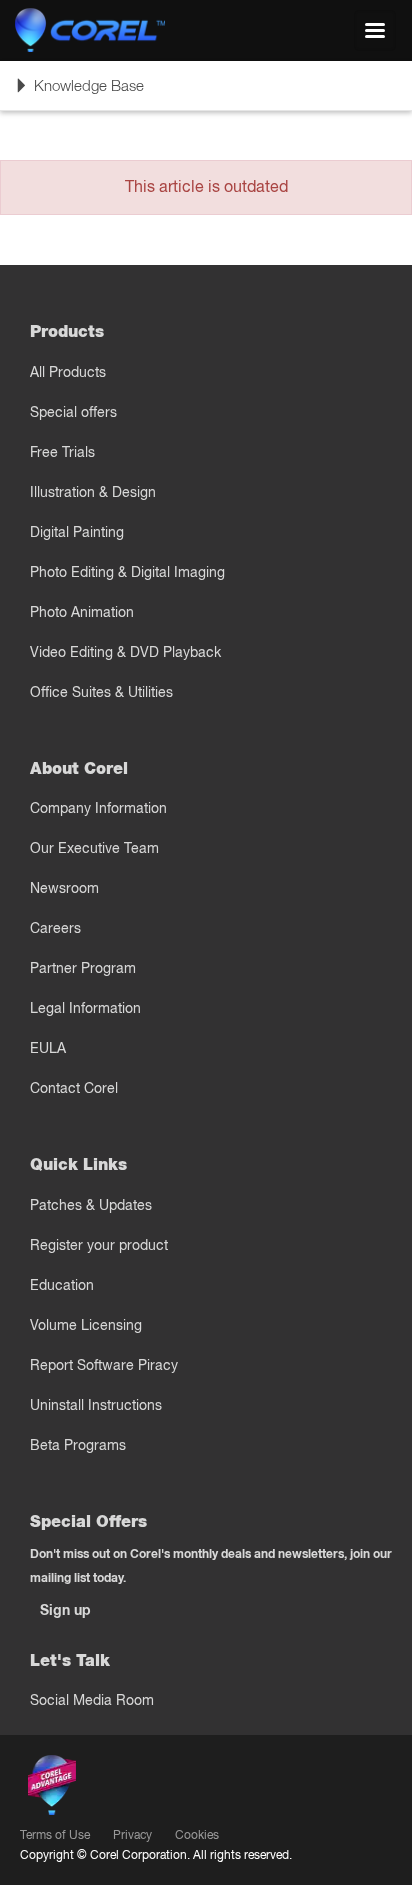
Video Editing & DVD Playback (125, 652)
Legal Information (85, 1008)
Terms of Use (55, 1834)
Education (62, 1285)
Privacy (132, 1834)
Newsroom (64, 888)
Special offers (73, 412)
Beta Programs (78, 1445)
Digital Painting (77, 532)
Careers (55, 928)
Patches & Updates (91, 1205)
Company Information (98, 808)
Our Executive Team (94, 848)
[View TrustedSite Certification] (146, 1788)
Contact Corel (74, 1088)
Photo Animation (82, 612)
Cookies (197, 1834)
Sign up (65, 1610)
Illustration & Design (93, 492)
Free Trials (62, 452)
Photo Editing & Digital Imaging (127, 572)
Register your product (99, 1245)
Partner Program (83, 968)
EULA (48, 1048)
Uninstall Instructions (96, 1405)
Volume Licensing (86, 1325)
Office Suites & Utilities (101, 692)
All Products (68, 372)
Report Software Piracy (104, 1365)
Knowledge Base (79, 92)
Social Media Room (92, 1700)
